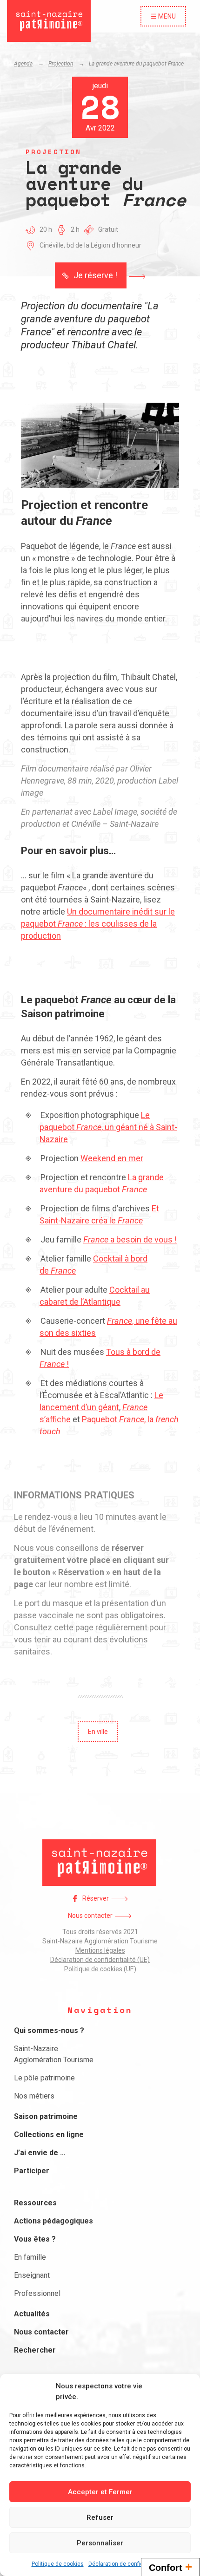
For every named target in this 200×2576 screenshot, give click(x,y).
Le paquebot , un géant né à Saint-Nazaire (108, 1127)
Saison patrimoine (46, 2116)
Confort (170, 2567)
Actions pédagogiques (53, 2221)
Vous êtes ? (35, 2239)
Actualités (32, 2314)
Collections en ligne (49, 2135)
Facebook (75, 1899)
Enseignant (32, 2275)
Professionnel (37, 2293)
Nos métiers (34, 2096)
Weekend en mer (112, 1158)
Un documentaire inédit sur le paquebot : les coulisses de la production (98, 924)
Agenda (23, 64)
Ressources (35, 2203)
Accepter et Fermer (100, 2492)
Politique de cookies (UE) (100, 1969)
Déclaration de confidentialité (126, 2564)
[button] (100, 275)
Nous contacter (90, 1916)
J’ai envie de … (40, 2153)
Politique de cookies (58, 2564)
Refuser (100, 2517)
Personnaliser (100, 2543)
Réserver (96, 1898)
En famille (30, 2257)
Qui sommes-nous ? (49, 2030)
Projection (61, 64)
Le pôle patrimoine (44, 2078)
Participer (32, 2171)
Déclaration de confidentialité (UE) (100, 1960)
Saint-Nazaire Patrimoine (49, 21)
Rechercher (35, 2350)
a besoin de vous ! (130, 1239)
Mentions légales (100, 1950)
